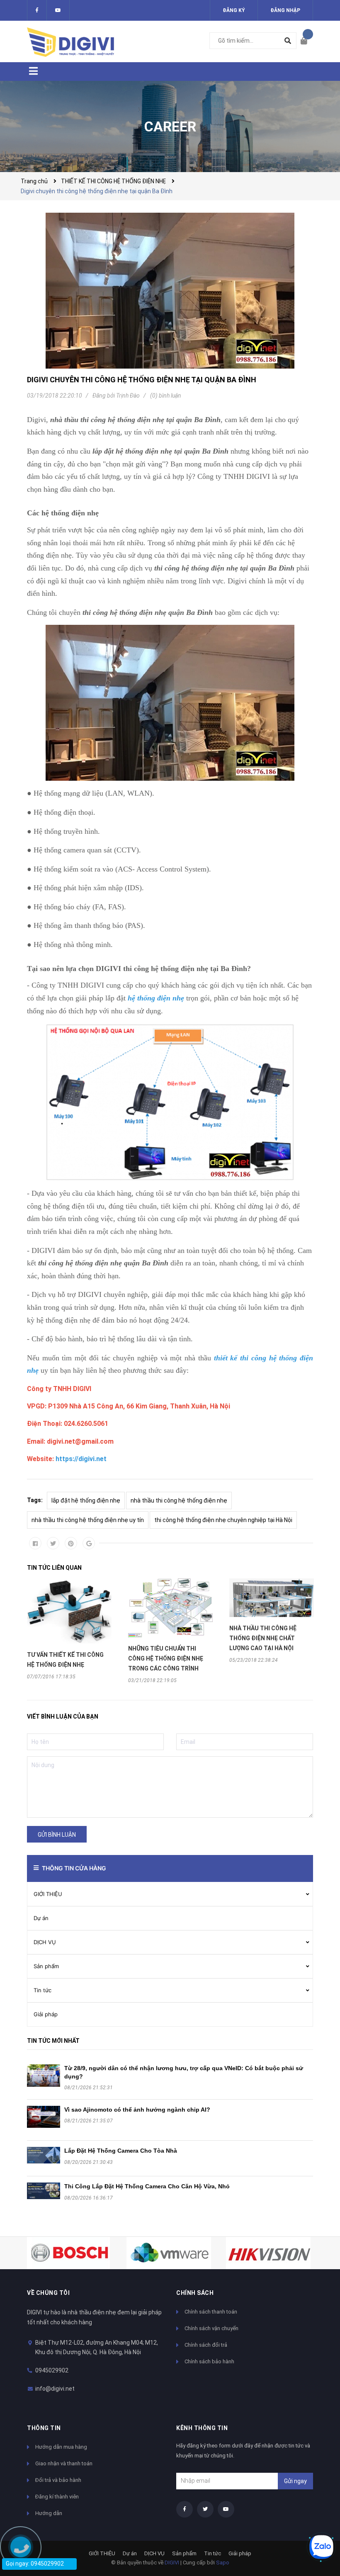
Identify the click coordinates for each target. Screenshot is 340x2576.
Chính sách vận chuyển (211, 2328)
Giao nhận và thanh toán (64, 2463)
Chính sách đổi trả (206, 2345)
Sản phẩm (46, 1966)
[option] (69, 1629)
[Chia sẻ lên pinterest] (71, 1543)
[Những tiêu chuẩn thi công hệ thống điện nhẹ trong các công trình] (170, 1608)
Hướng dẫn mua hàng (61, 2447)
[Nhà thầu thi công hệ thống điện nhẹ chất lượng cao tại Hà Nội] (272, 1598)
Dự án (41, 1918)
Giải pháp (46, 2014)
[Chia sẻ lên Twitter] (53, 1543)
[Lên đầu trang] (317, 2519)
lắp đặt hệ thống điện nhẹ (86, 1500)
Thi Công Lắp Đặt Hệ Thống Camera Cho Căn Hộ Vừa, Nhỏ (147, 2186)
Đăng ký (234, 10)
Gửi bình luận (57, 1835)
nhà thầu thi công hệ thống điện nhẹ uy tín (88, 1520)
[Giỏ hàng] (307, 41)
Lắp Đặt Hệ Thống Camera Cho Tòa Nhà (121, 2151)
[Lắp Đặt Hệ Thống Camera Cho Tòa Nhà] (44, 2155)
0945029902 (52, 2370)
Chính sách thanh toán (211, 2312)
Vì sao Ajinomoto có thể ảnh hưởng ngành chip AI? (137, 2110)
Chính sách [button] (195, 2293)
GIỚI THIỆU (48, 1894)
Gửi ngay (295, 2481)
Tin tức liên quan (54, 1568)
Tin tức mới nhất (53, 2041)
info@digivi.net (55, 2389)
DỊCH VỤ (45, 1942)
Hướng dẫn (49, 2513)
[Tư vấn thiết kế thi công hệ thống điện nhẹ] (69, 1611)
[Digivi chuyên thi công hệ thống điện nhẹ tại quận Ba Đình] (170, 291)
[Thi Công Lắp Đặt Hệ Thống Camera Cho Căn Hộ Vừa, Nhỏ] (44, 2191)
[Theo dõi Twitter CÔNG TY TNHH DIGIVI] (58, 10)
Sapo (223, 2563)
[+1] (89, 1543)
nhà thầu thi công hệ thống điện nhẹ (179, 1500)
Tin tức (42, 1990)
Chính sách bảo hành (209, 2361)
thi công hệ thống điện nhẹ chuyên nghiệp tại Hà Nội (223, 1520)
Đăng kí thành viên (57, 2497)
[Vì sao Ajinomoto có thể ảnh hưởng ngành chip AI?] (44, 2117)
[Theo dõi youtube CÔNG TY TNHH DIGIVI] (226, 2509)
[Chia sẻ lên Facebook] (35, 1543)
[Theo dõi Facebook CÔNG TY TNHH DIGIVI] (37, 10)
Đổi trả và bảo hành (58, 2480)
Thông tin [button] (44, 2428)
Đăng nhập (285, 10)
